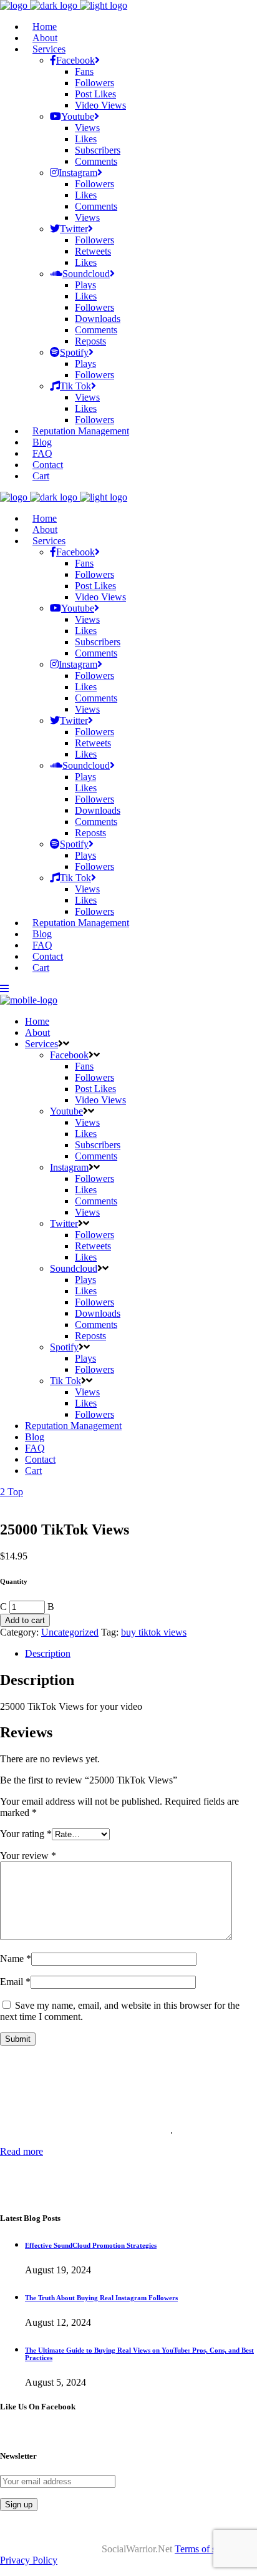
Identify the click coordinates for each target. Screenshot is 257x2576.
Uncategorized (70, 1632)
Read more (22, 2151)
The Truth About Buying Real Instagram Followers (101, 2298)
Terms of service (207, 2549)
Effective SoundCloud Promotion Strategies (91, 2245)
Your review (28, 1856)
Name (16, 1959)
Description (48, 1653)
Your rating (26, 1834)
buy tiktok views (154, 1632)
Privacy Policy (29, 2560)
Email (15, 1982)
